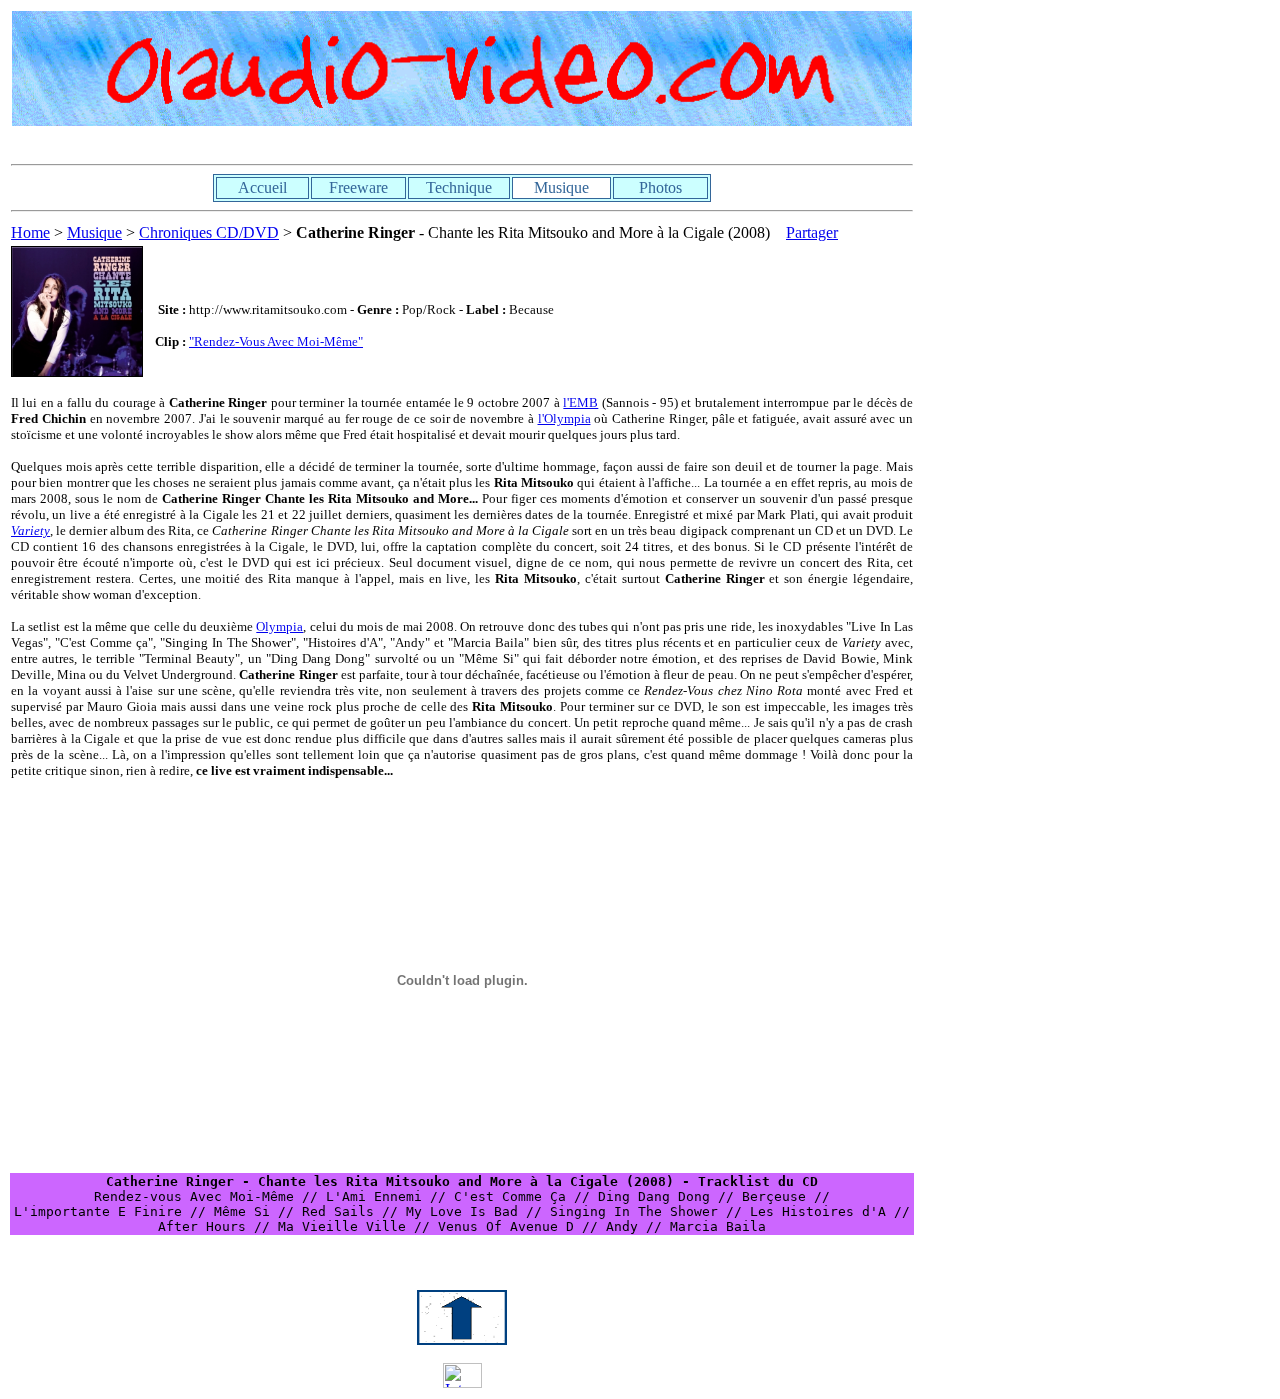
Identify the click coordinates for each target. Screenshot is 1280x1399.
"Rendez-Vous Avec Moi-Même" (276, 341)
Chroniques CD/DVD (209, 232)
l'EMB (580, 402)
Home (30, 232)
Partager (812, 232)
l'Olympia (564, 418)
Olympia (279, 626)
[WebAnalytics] (462, 1382)
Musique (94, 232)
